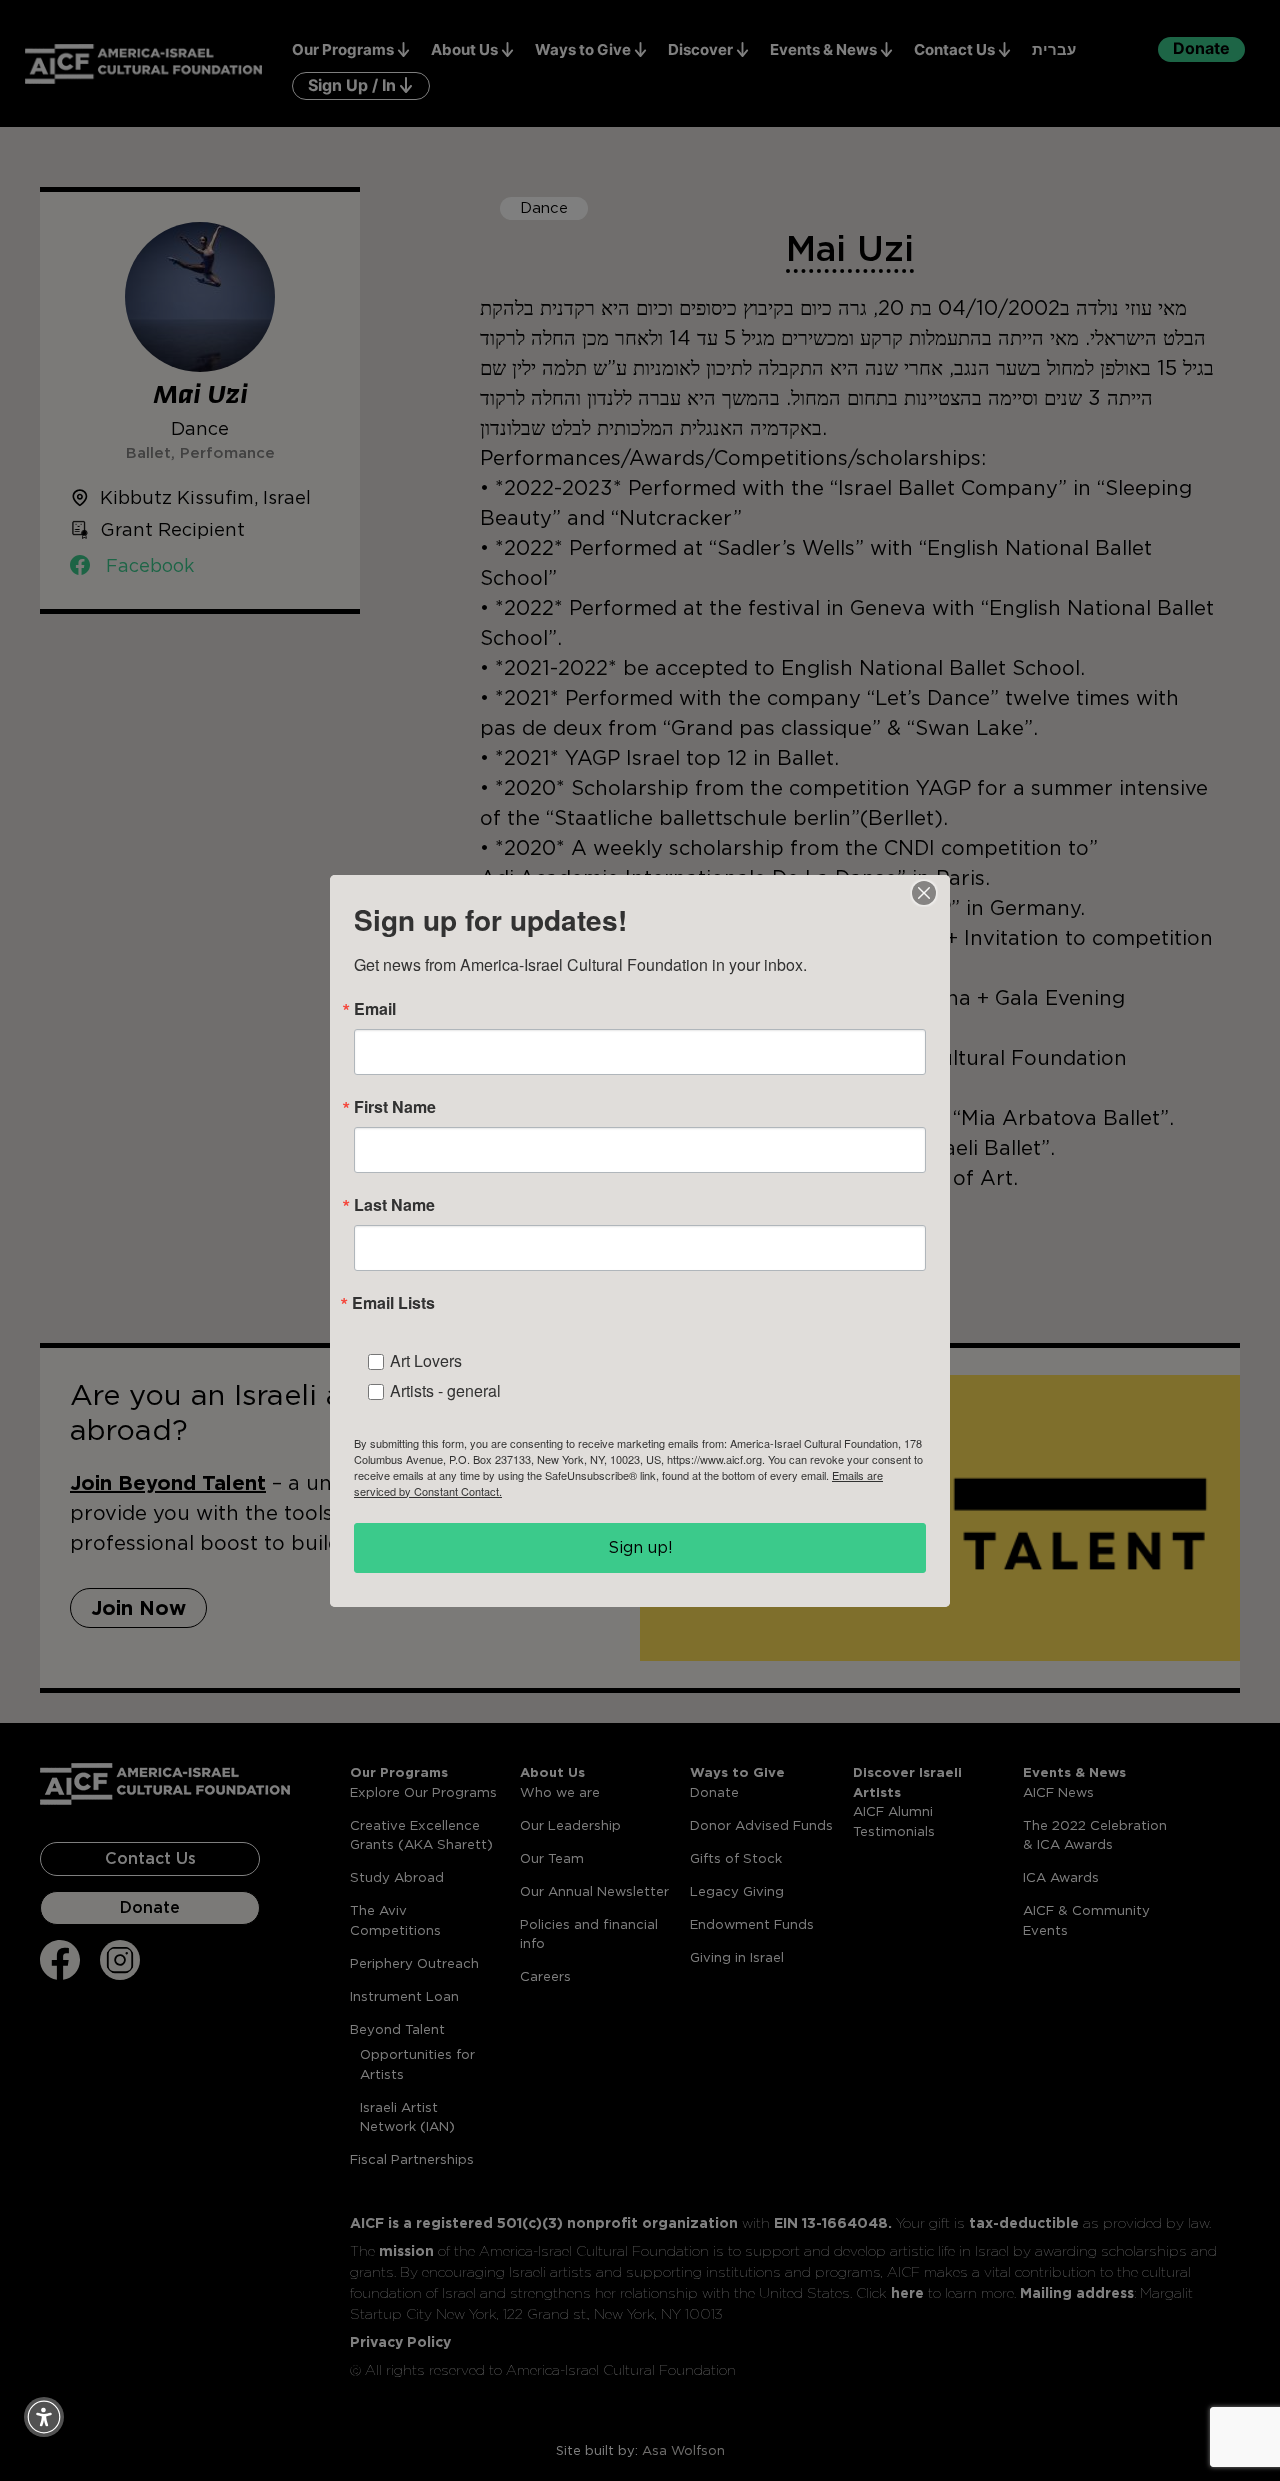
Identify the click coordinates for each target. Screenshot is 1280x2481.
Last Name (394, 1205)
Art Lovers (426, 1360)
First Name (395, 1107)
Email (375, 1009)
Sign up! (640, 1547)
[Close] (924, 893)
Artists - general (445, 1390)
